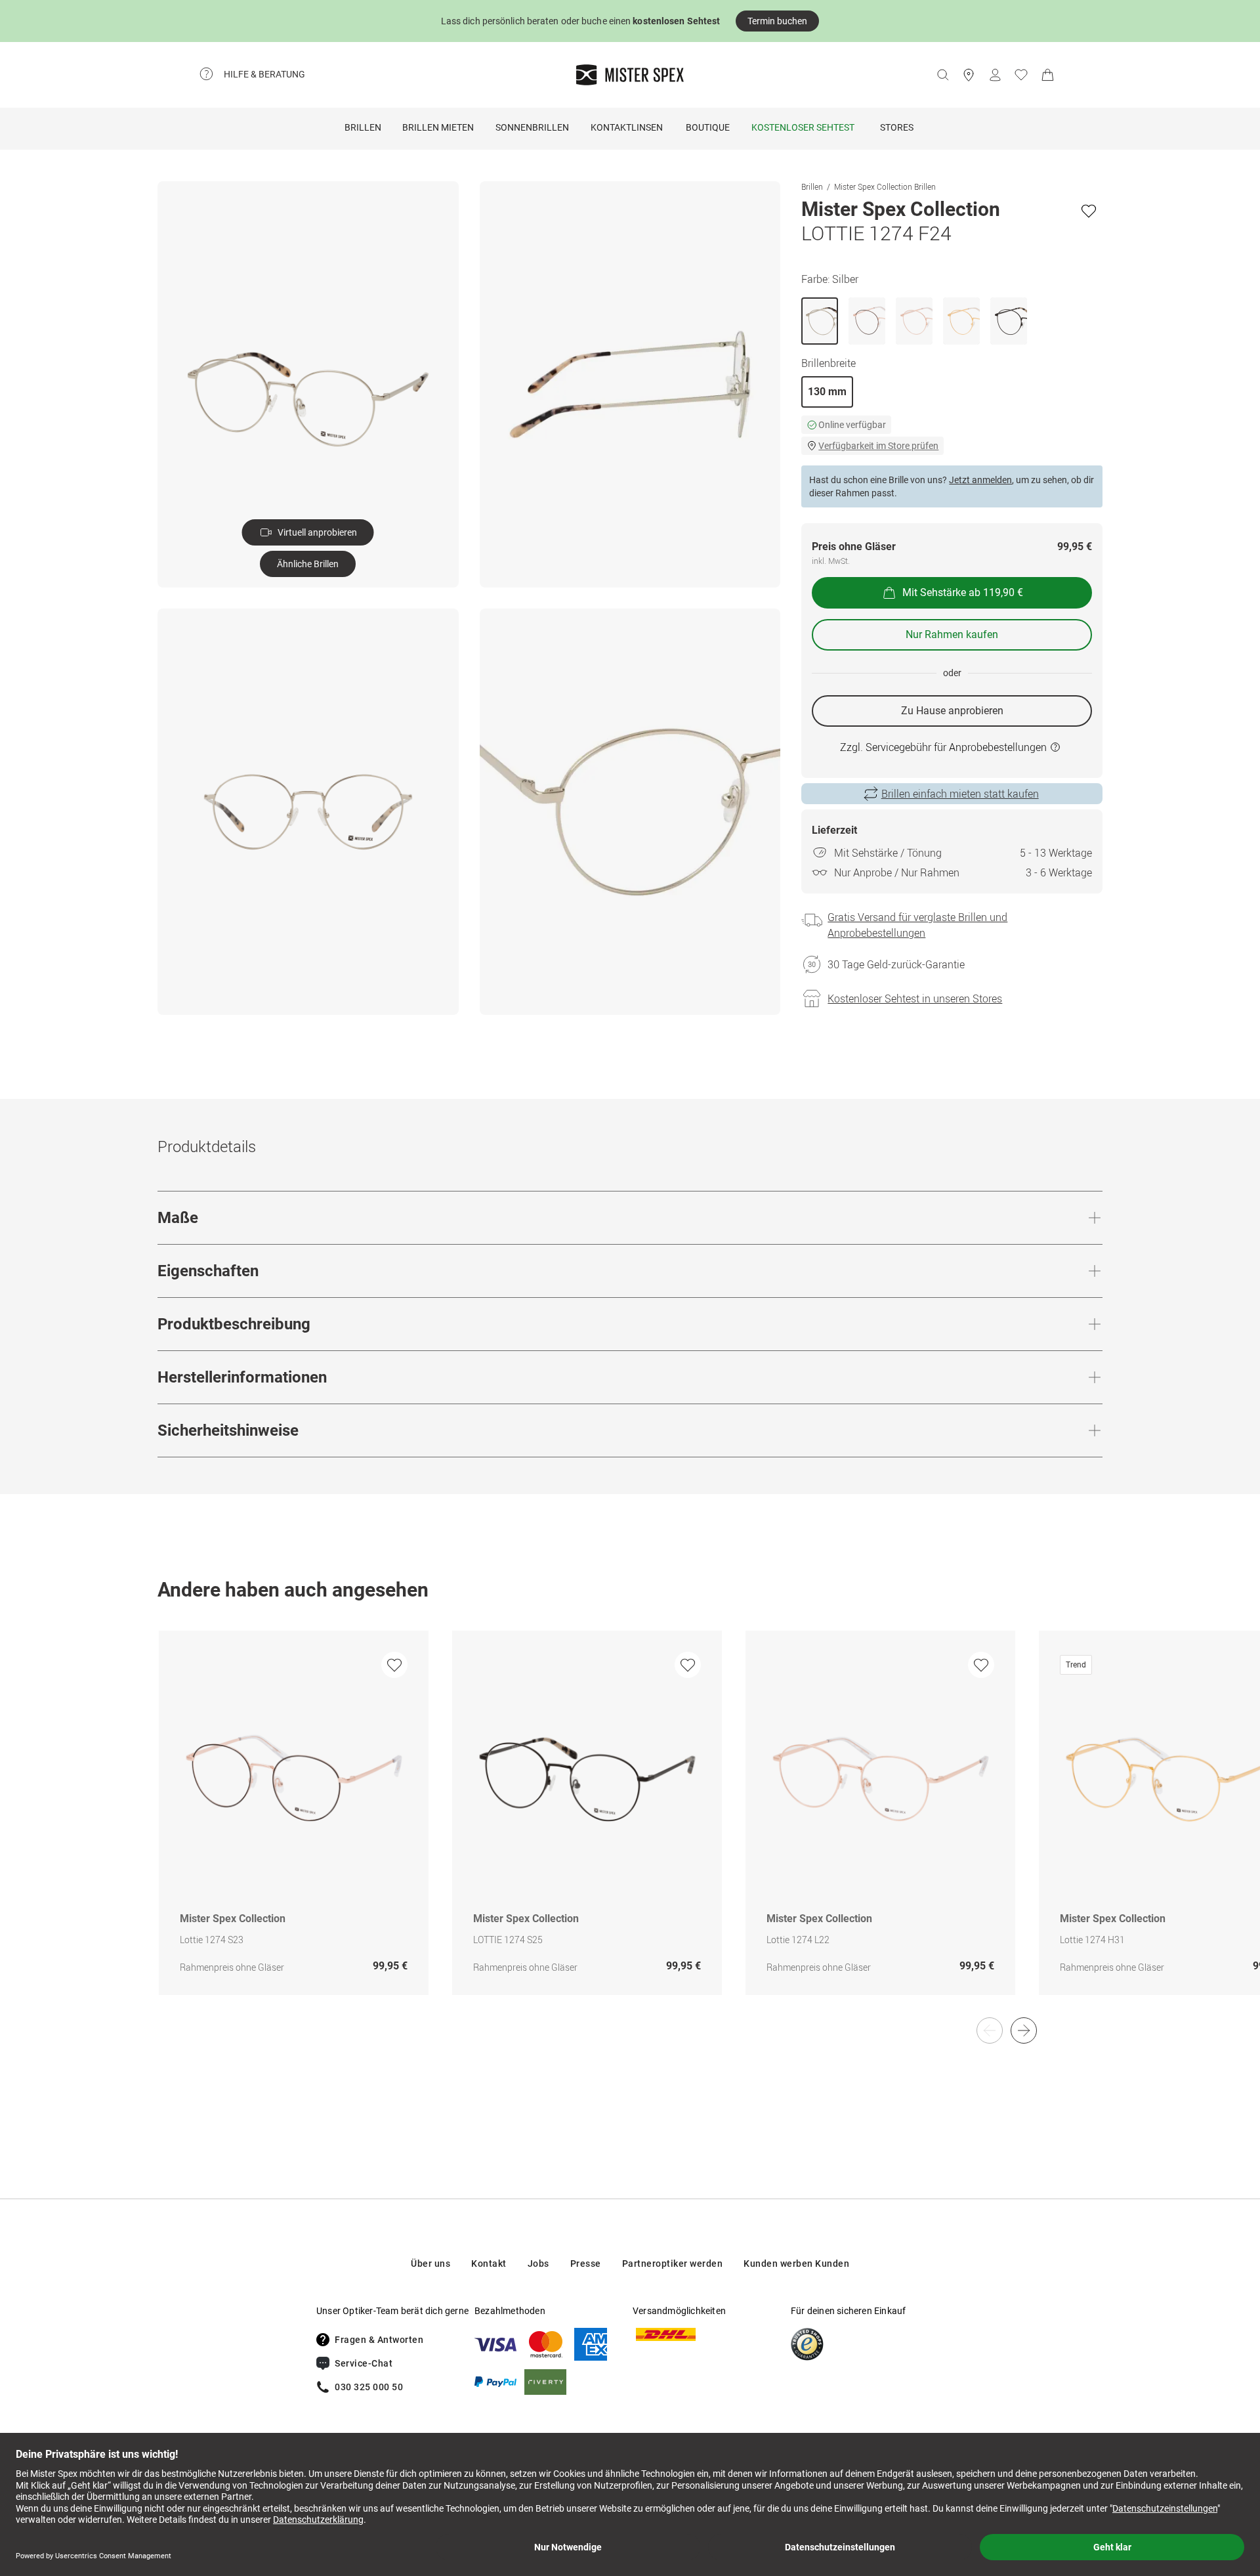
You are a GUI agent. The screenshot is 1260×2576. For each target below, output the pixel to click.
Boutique (708, 127)
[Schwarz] (867, 321)
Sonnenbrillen (532, 127)
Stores (897, 127)
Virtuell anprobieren (317, 532)
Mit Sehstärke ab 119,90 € (963, 592)
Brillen (363, 127)
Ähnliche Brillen (308, 564)
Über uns (430, 2264)
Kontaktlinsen (627, 127)
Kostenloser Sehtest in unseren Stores (915, 998)
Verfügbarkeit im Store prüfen (878, 446)
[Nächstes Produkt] (1024, 2030)
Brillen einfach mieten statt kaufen (960, 794)
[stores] (969, 75)
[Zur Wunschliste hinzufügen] (1089, 211)
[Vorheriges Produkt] (990, 2030)
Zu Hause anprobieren (952, 711)
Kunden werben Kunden (796, 2264)
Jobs (538, 2264)
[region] (630, 1827)
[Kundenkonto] (995, 75)
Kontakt (489, 2264)
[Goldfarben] (961, 321)
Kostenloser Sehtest (803, 127)
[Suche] (942, 75)
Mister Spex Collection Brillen (885, 186)
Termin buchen (777, 21)
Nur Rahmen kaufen (952, 634)
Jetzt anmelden (980, 480)
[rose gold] (914, 321)
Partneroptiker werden (673, 2264)
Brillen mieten (438, 127)
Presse (586, 2264)
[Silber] (820, 321)
